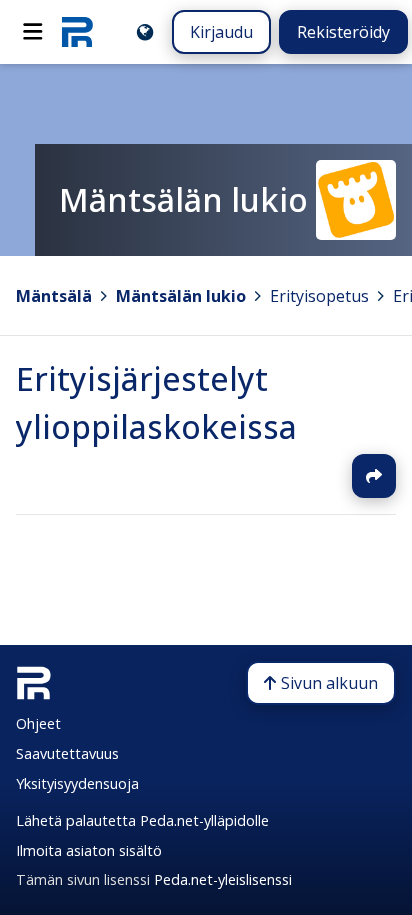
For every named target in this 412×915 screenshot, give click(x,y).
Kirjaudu (221, 32)
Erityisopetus (319, 296)
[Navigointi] (33, 32)
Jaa (374, 476)
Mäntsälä (54, 296)
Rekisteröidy (343, 32)
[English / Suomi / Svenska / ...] (145, 32)
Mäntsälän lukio (181, 296)
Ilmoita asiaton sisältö (89, 850)
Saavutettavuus (67, 753)
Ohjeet (38, 723)
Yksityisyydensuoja (77, 783)
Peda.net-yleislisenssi (223, 879)
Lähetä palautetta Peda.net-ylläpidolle (142, 820)
